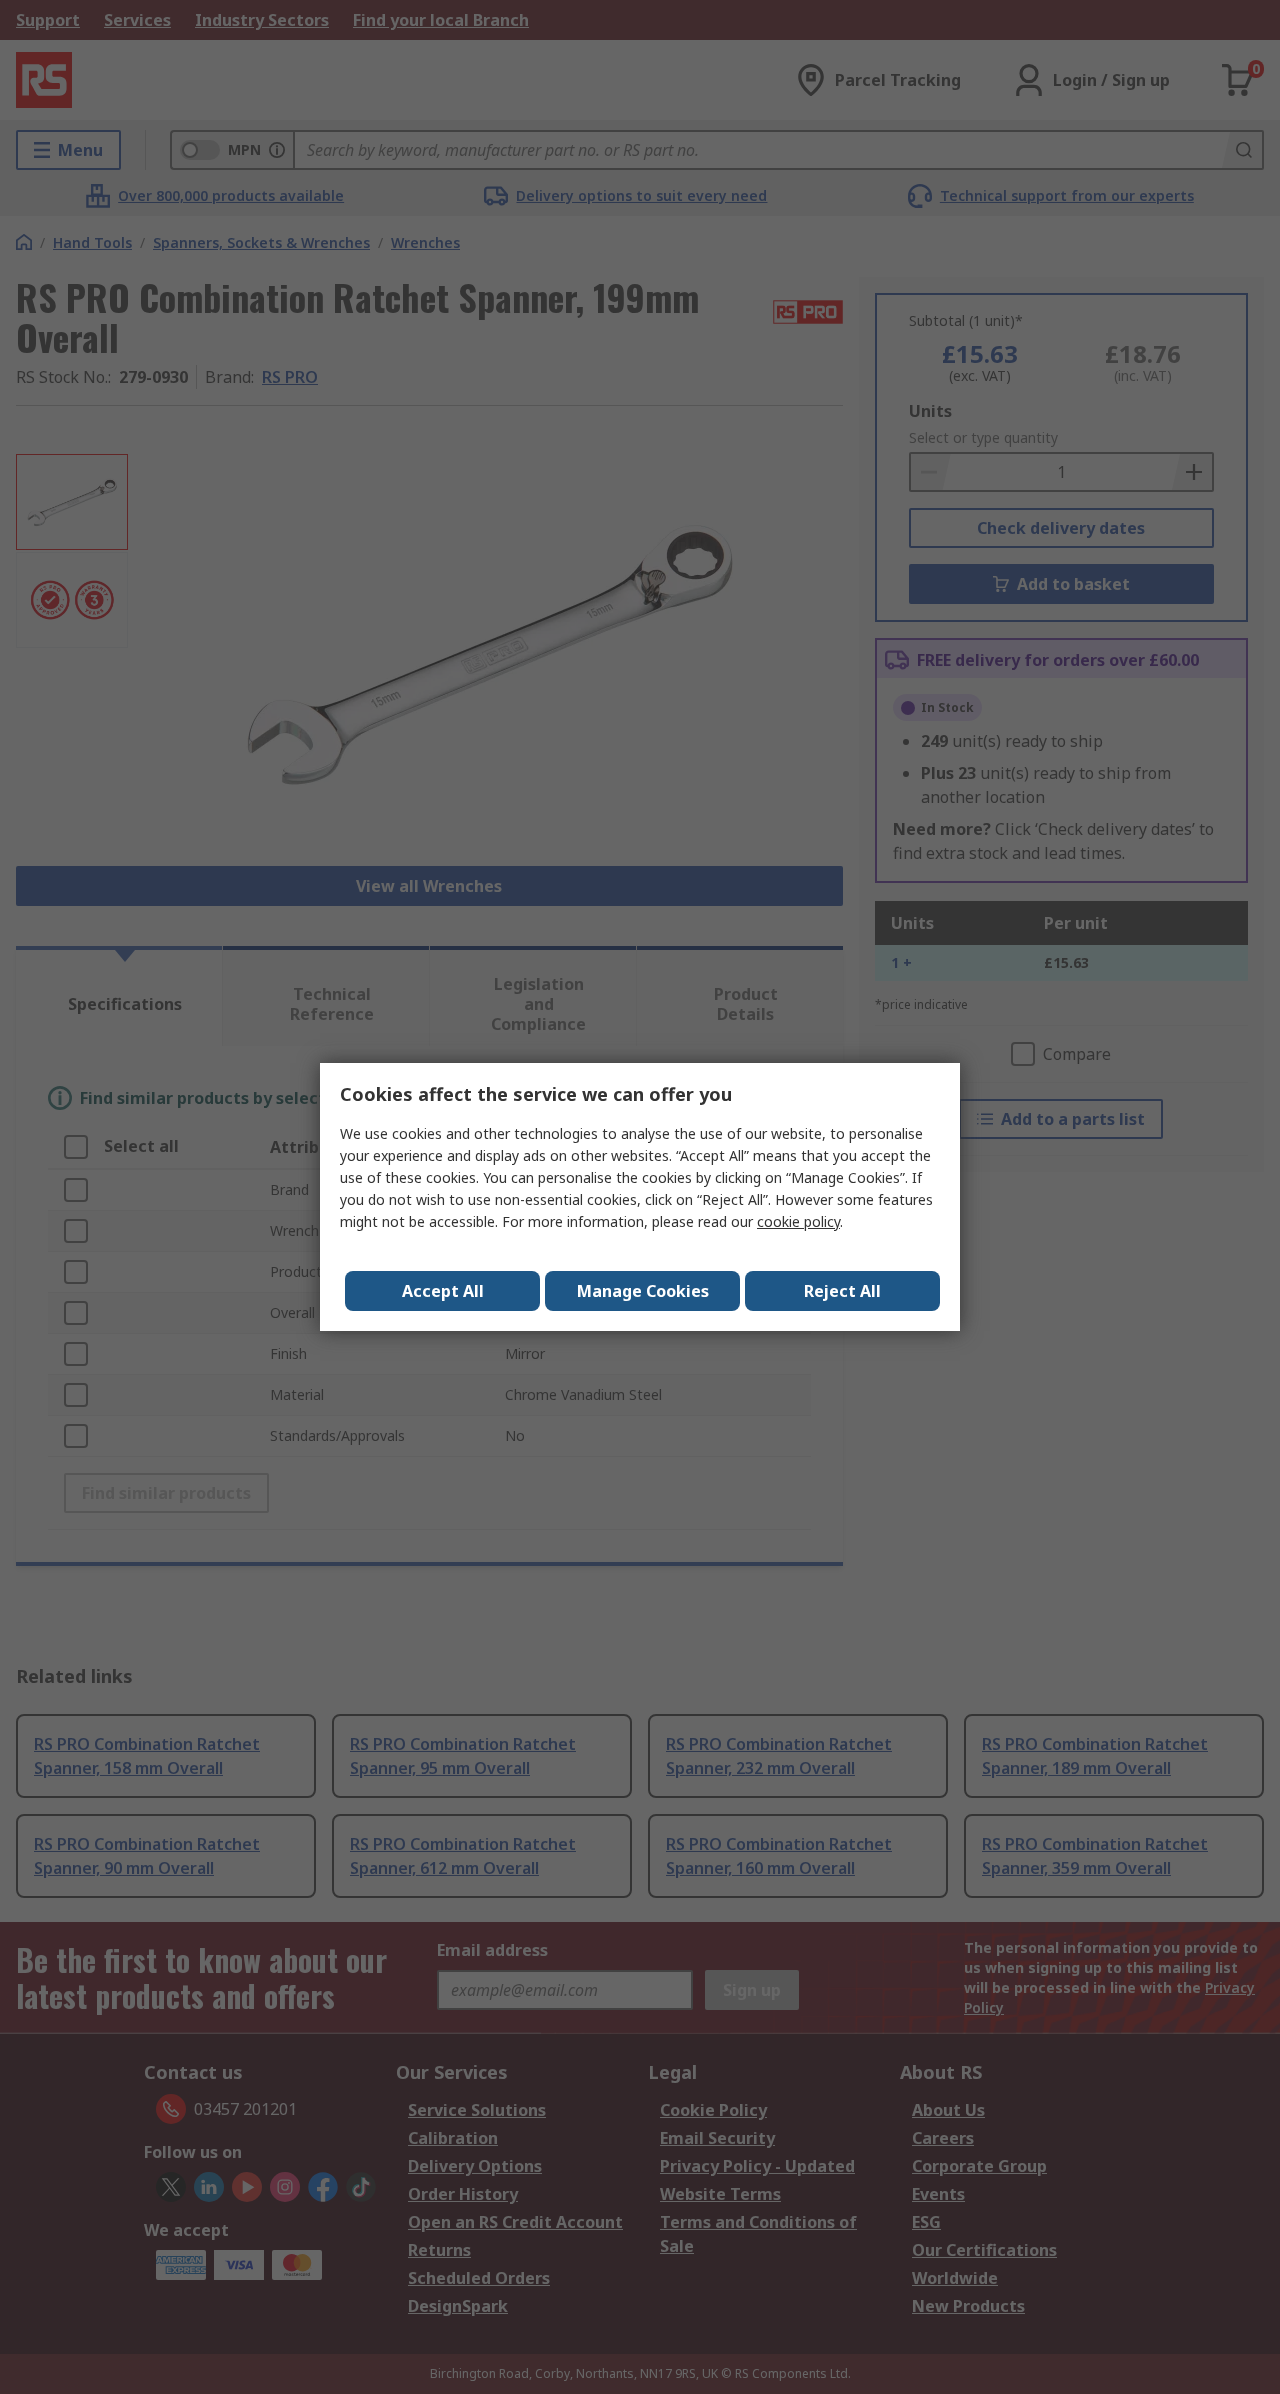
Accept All (443, 1291)
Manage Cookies (643, 1291)
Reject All (842, 1291)
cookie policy (798, 1221)
